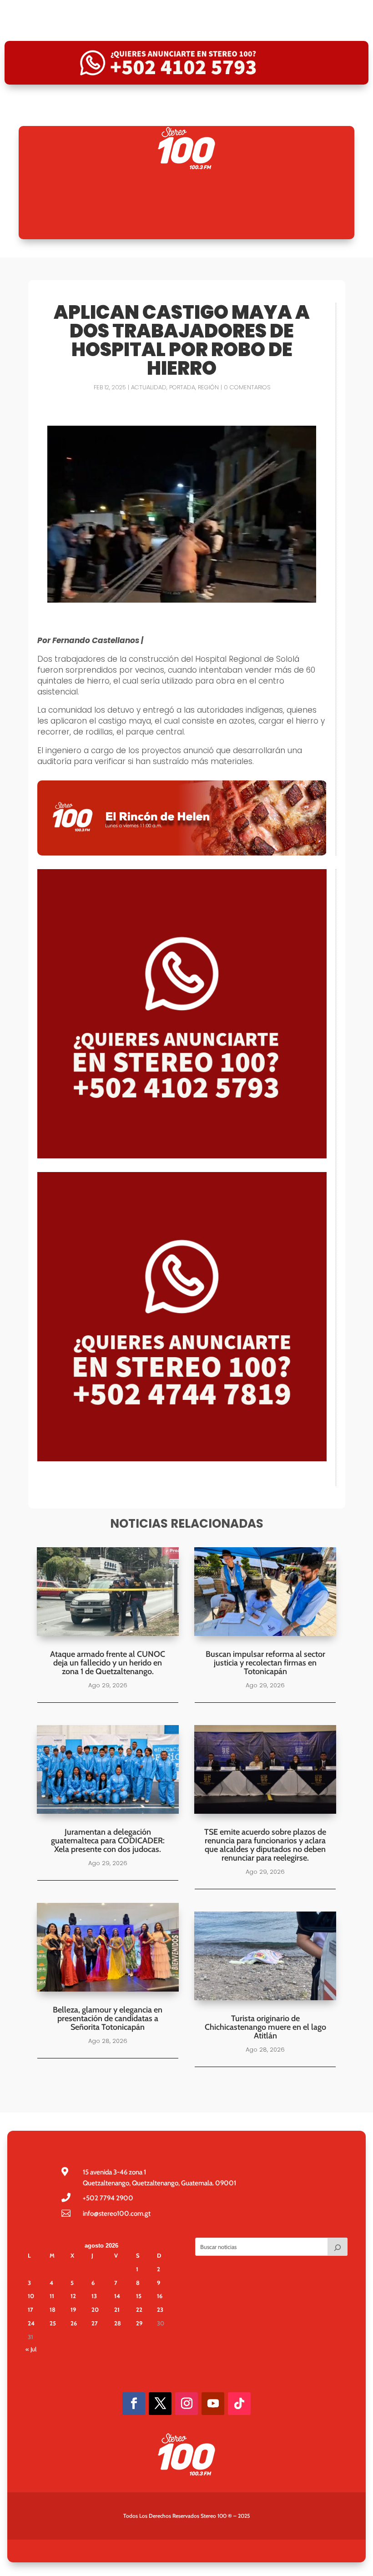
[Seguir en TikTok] (239, 2404)
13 (94, 2296)
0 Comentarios (247, 387)
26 (74, 2323)
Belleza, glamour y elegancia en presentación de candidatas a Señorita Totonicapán (108, 2018)
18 (53, 2309)
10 (31, 2296)
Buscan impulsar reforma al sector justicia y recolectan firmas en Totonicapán (265, 1663)
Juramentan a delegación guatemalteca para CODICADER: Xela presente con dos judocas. (108, 1841)
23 (160, 2309)
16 (160, 2296)
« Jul (31, 2349)
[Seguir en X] (160, 2404)
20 (95, 2309)
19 (73, 2309)
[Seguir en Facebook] (134, 2404)
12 (73, 2296)
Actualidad (149, 387)
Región (208, 387)
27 (95, 2323)
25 (53, 2323)
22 (139, 2309)
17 (30, 2309)
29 (139, 2323)
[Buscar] (338, 2247)
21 (117, 2309)
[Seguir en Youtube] (213, 2404)
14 (117, 2296)
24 (31, 2323)
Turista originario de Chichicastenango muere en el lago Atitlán (265, 2027)
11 (52, 2296)
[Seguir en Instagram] (186, 2404)
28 (118, 2323)
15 (139, 2296)
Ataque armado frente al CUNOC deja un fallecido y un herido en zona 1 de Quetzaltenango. (108, 1663)
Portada (182, 387)
